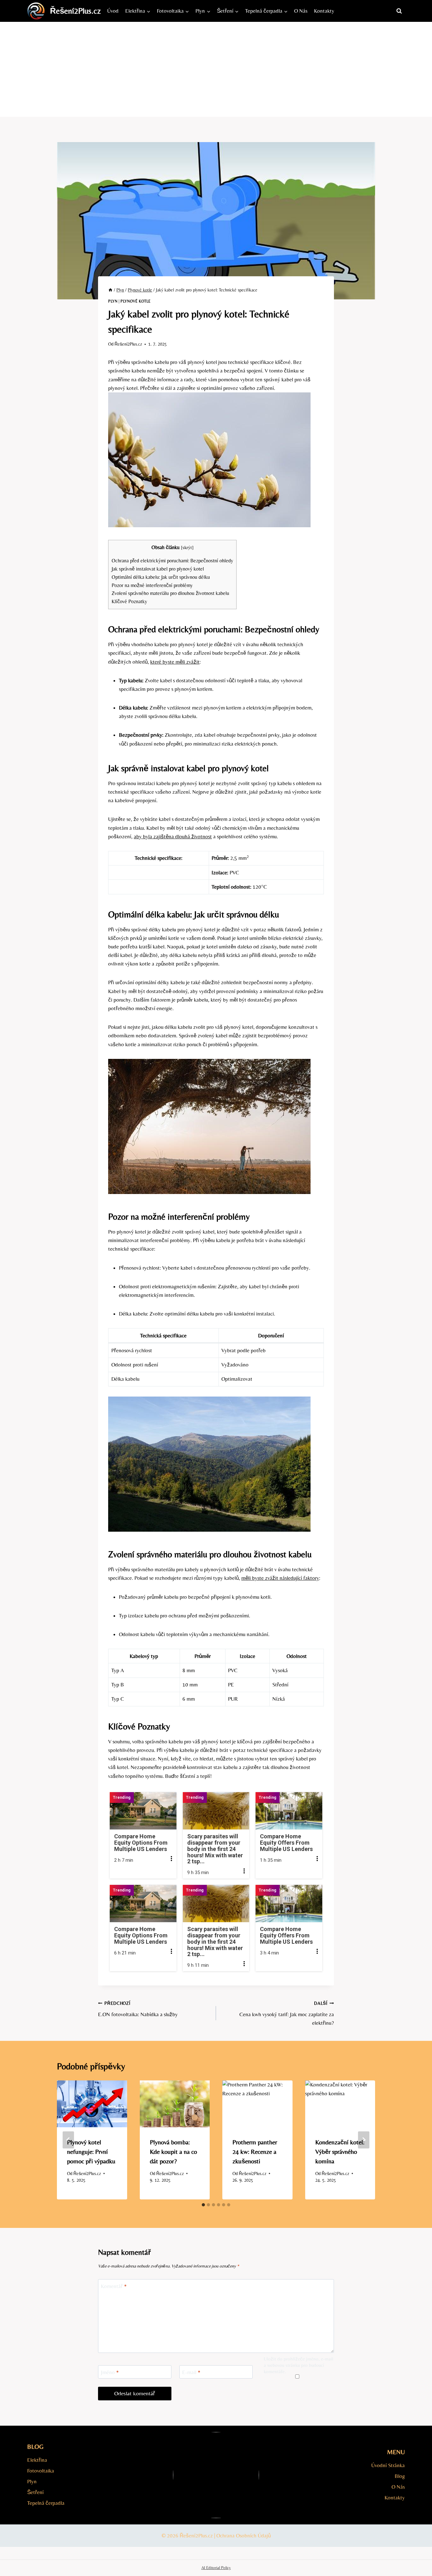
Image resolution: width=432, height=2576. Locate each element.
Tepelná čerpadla (46, 2503)
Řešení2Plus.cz (128, 344)
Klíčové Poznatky (129, 601)
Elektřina (37, 2460)
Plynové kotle (136, 301)
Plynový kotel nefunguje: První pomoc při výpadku (91, 2151)
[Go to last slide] (68, 2140)
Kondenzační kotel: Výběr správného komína (340, 2151)
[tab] (203, 2205)
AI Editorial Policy (216, 2568)
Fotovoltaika (41, 2471)
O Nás (301, 11)
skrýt (187, 547)
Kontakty (324, 11)
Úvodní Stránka (388, 2465)
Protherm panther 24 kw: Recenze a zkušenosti (255, 2151)
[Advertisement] (216, 69)
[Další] (364, 2140)
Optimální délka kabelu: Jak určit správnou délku (161, 577)
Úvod (113, 11)
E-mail (191, 2372)
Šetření (35, 2492)
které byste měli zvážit (175, 662)
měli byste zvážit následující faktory (280, 1578)
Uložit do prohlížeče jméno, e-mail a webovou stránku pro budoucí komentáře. (299, 2365)
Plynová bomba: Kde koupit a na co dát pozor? (173, 2151)
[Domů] (110, 290)
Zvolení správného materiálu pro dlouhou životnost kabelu (170, 593)
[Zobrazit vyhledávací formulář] (399, 11)
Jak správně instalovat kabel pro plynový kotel (158, 569)
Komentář (114, 2286)
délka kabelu (168, 914)
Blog (400, 2476)
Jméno (110, 2372)
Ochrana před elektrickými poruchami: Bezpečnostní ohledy (172, 561)
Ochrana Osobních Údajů (244, 2535)
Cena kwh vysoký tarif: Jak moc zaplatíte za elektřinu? (287, 2013)
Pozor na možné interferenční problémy (152, 585)
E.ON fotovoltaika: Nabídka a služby (138, 2009)
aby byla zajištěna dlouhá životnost (173, 836)
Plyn (113, 301)
